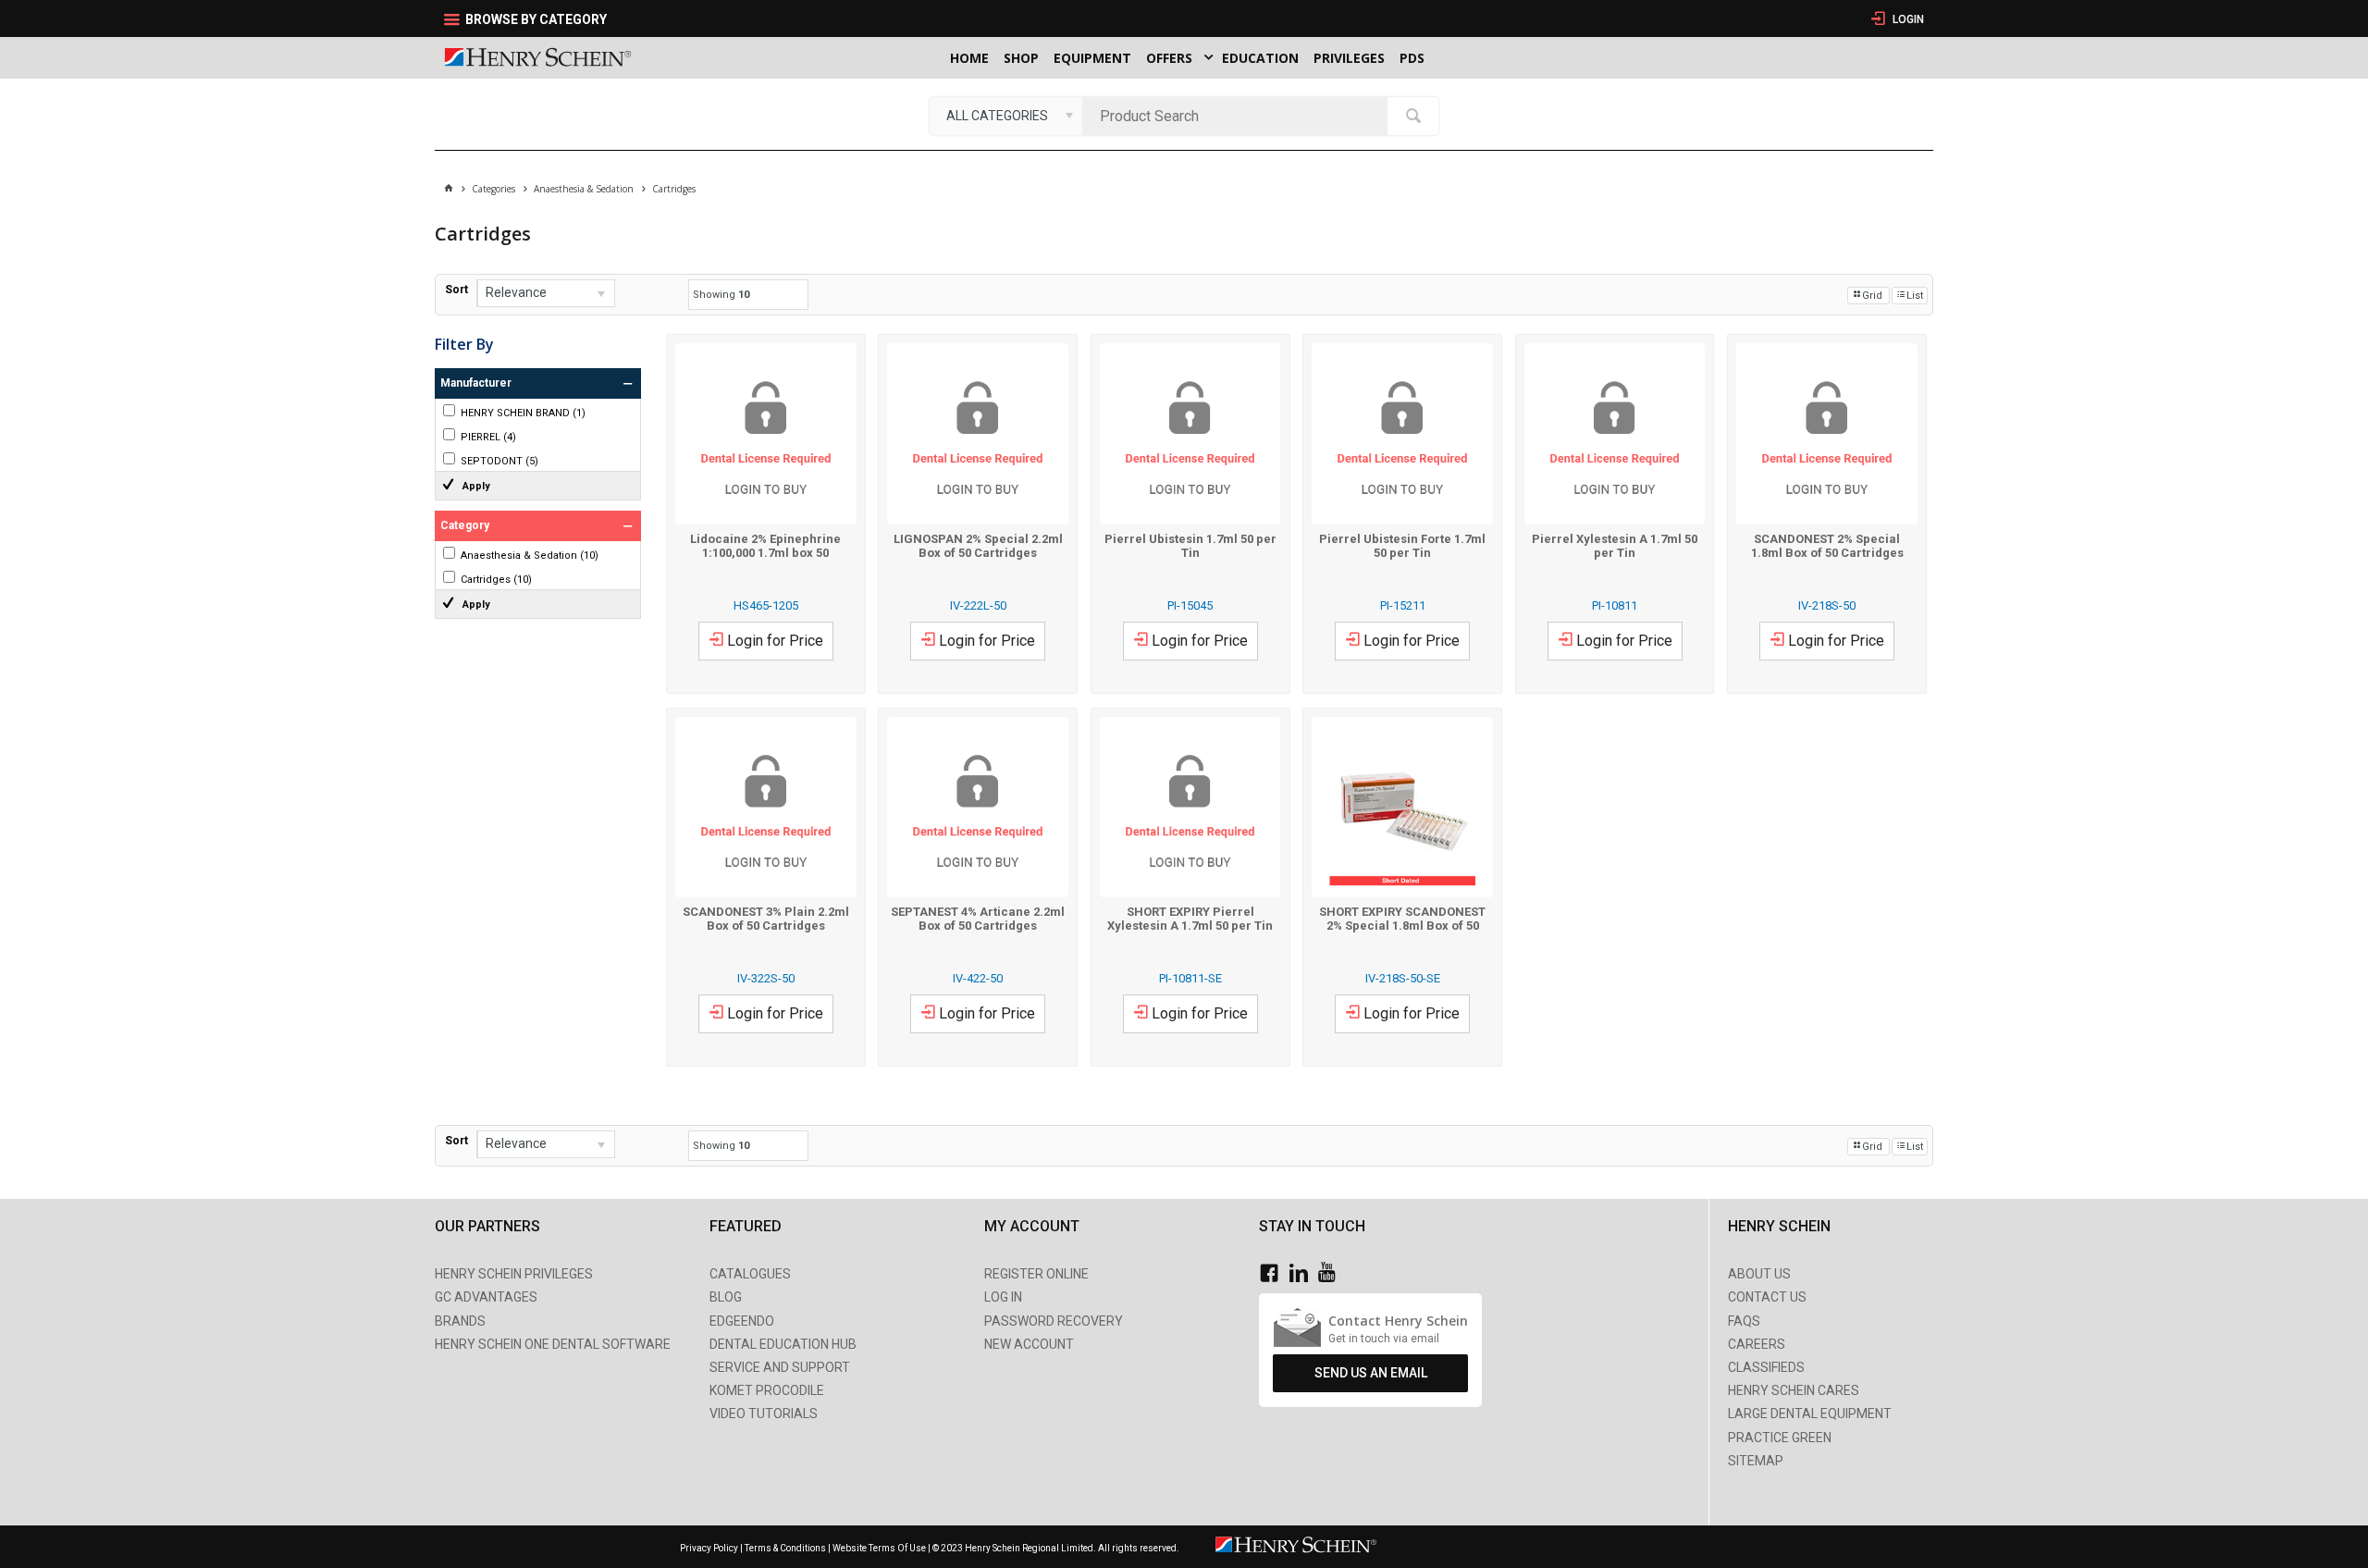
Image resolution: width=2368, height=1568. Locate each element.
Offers (1169, 58)
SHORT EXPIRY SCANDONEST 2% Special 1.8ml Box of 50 (1402, 919)
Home (969, 58)
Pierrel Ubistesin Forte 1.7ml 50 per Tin (1402, 546)
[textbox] (1239, 116)
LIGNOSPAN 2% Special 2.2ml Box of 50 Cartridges (978, 546)
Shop (1021, 58)
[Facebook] (1274, 1273)
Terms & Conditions (785, 1548)
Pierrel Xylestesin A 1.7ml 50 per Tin (1615, 546)
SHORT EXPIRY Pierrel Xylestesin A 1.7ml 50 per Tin (1190, 919)
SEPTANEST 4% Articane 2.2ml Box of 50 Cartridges (978, 919)
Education (1260, 58)
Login (1907, 19)
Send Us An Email (1371, 1373)
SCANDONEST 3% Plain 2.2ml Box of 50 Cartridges (766, 919)
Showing (721, 295)
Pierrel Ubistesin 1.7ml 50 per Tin (1190, 546)
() (523, 413)
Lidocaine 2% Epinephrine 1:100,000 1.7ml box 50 (765, 546)
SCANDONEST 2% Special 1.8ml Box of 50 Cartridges (1827, 546)
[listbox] (1006, 116)
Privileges (1349, 58)
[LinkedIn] (1303, 1273)
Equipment (1092, 58)
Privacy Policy (710, 1548)
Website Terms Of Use (879, 1548)
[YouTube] (1332, 1273)
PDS (1412, 58)
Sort (456, 290)
